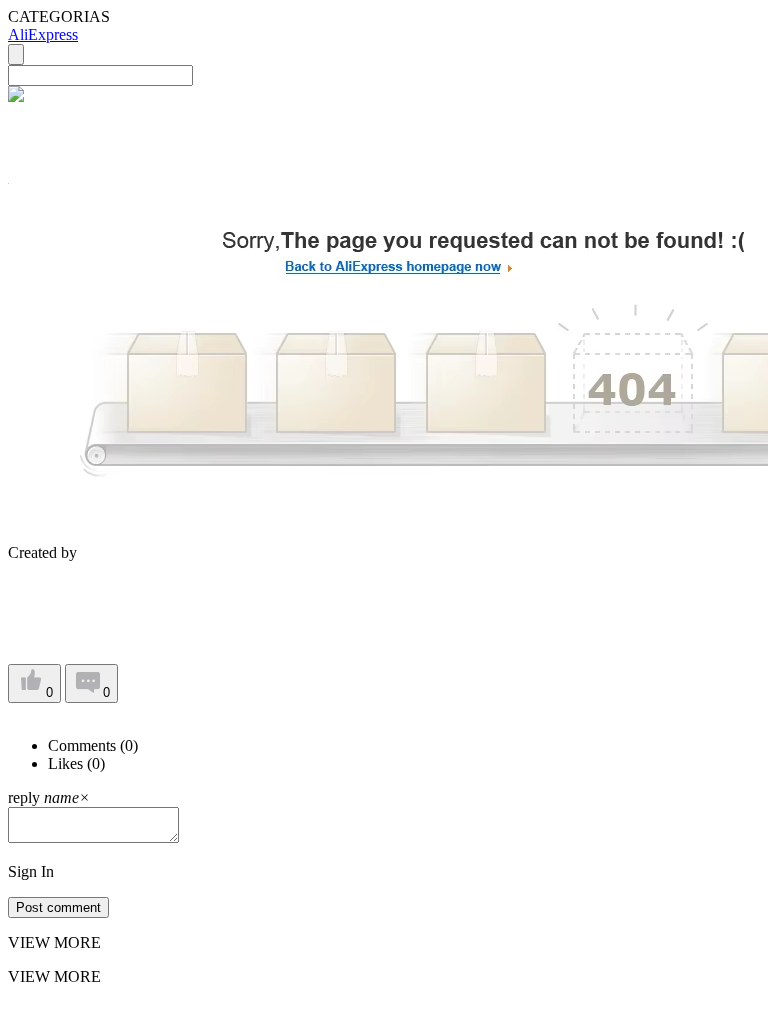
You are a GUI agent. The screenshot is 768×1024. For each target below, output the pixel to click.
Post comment (58, 907)
